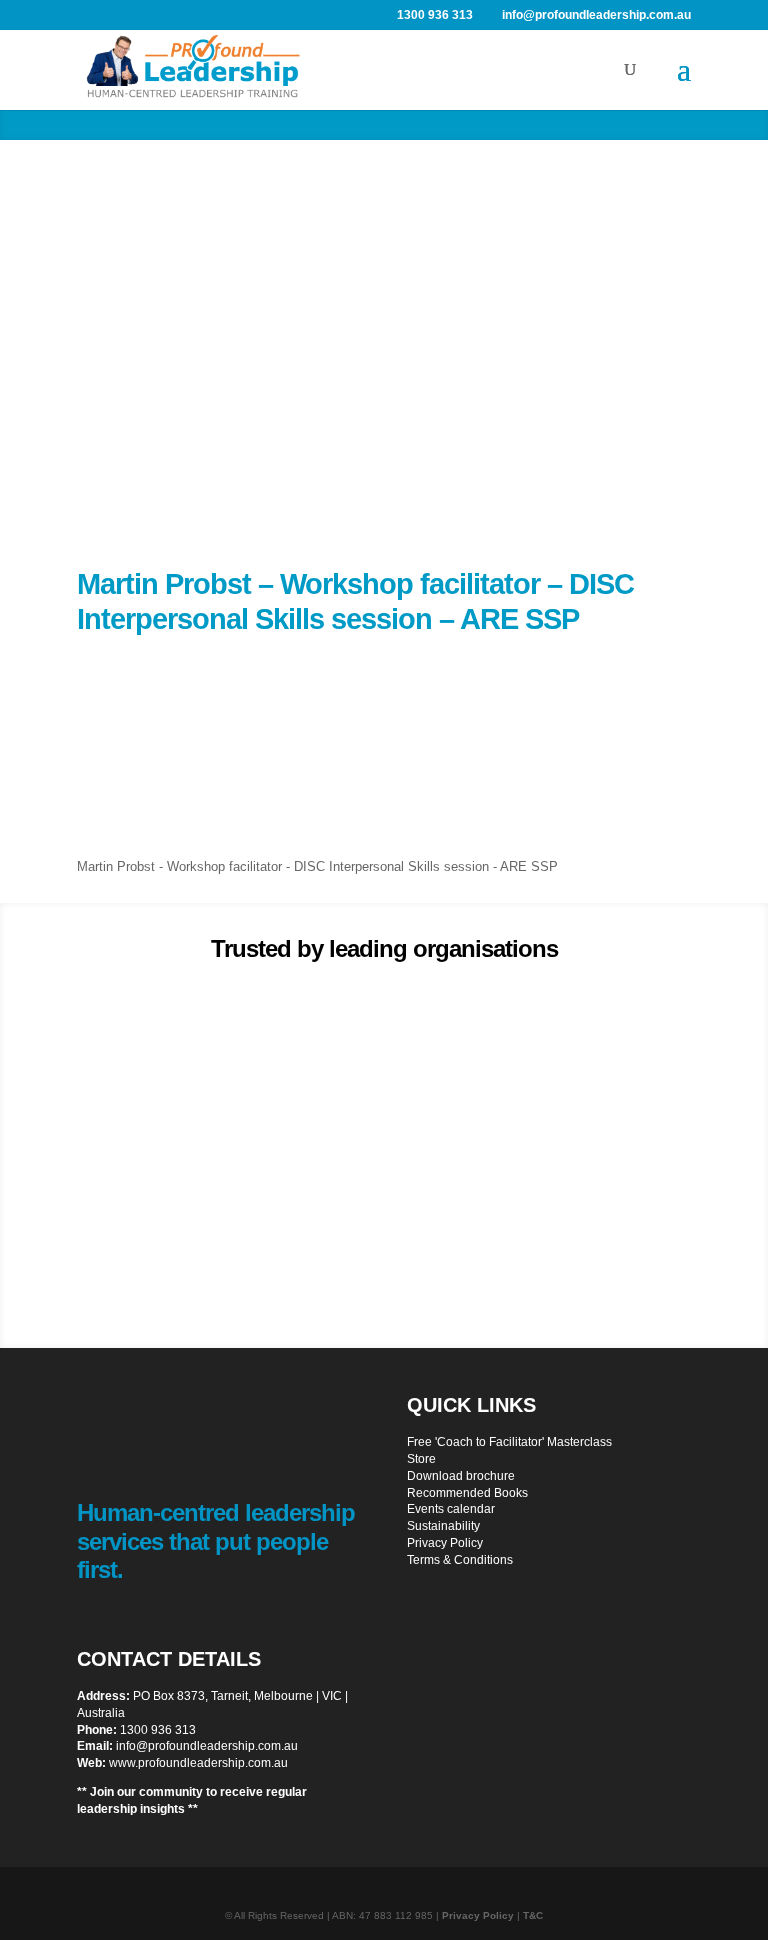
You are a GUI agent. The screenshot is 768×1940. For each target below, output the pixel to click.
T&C (533, 1915)
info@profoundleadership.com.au (207, 1746)
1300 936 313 (158, 1730)
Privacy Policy (445, 1543)
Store (421, 1459)
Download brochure (461, 1476)
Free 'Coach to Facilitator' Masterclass (509, 1442)
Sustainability (443, 1526)
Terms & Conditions (460, 1560)
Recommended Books (467, 1493)
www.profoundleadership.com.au (198, 1763)
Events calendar (451, 1509)
